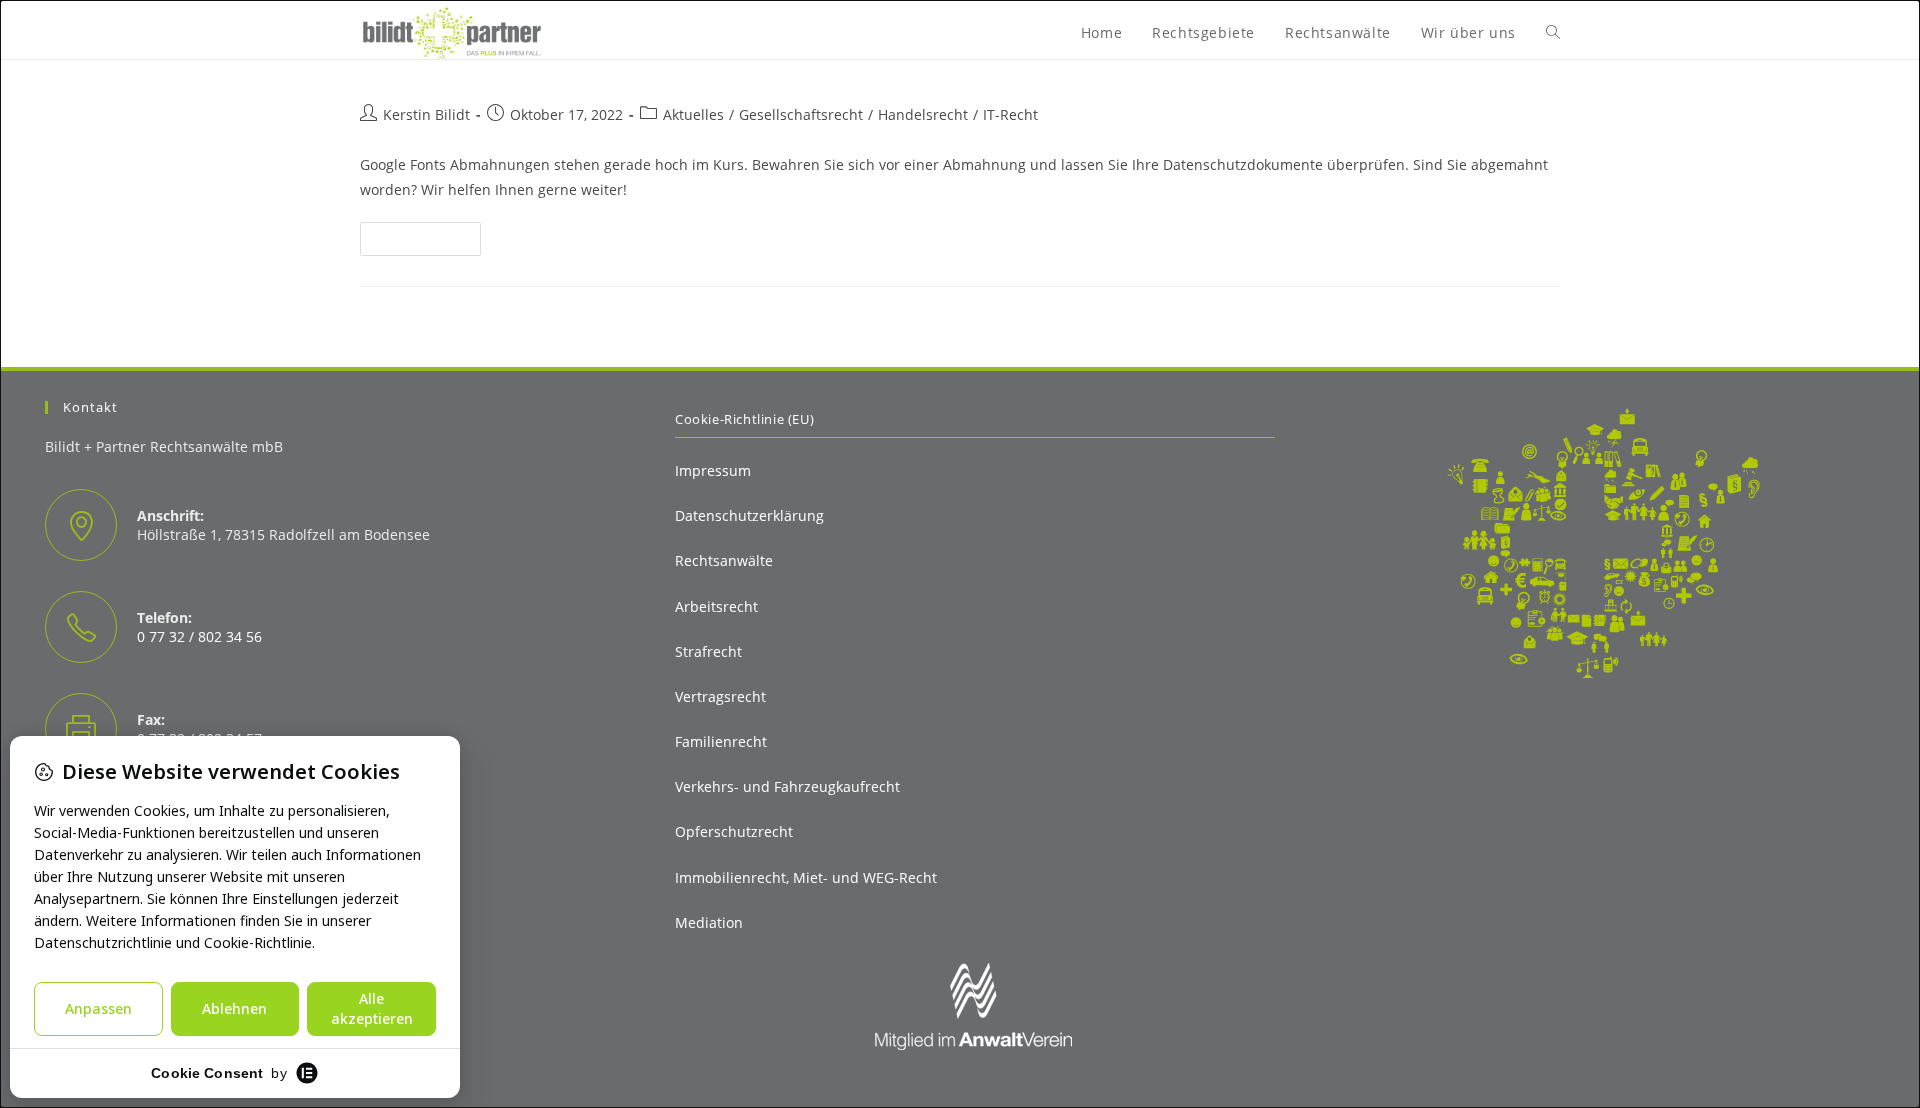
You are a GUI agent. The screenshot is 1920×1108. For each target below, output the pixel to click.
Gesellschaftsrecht (801, 114)
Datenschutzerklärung (749, 515)
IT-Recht (1010, 114)
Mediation (709, 922)
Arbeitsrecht (716, 606)
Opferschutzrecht (734, 831)
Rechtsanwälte (724, 560)
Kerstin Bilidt (426, 114)
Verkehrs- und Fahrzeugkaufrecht (787, 786)
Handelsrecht (923, 114)
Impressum (713, 470)
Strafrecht (708, 651)
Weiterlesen (429, 242)
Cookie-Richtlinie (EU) (744, 419)
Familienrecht (721, 741)
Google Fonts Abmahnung (515, 66)
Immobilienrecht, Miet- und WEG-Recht (806, 877)
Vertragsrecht (720, 696)
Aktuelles (693, 114)
